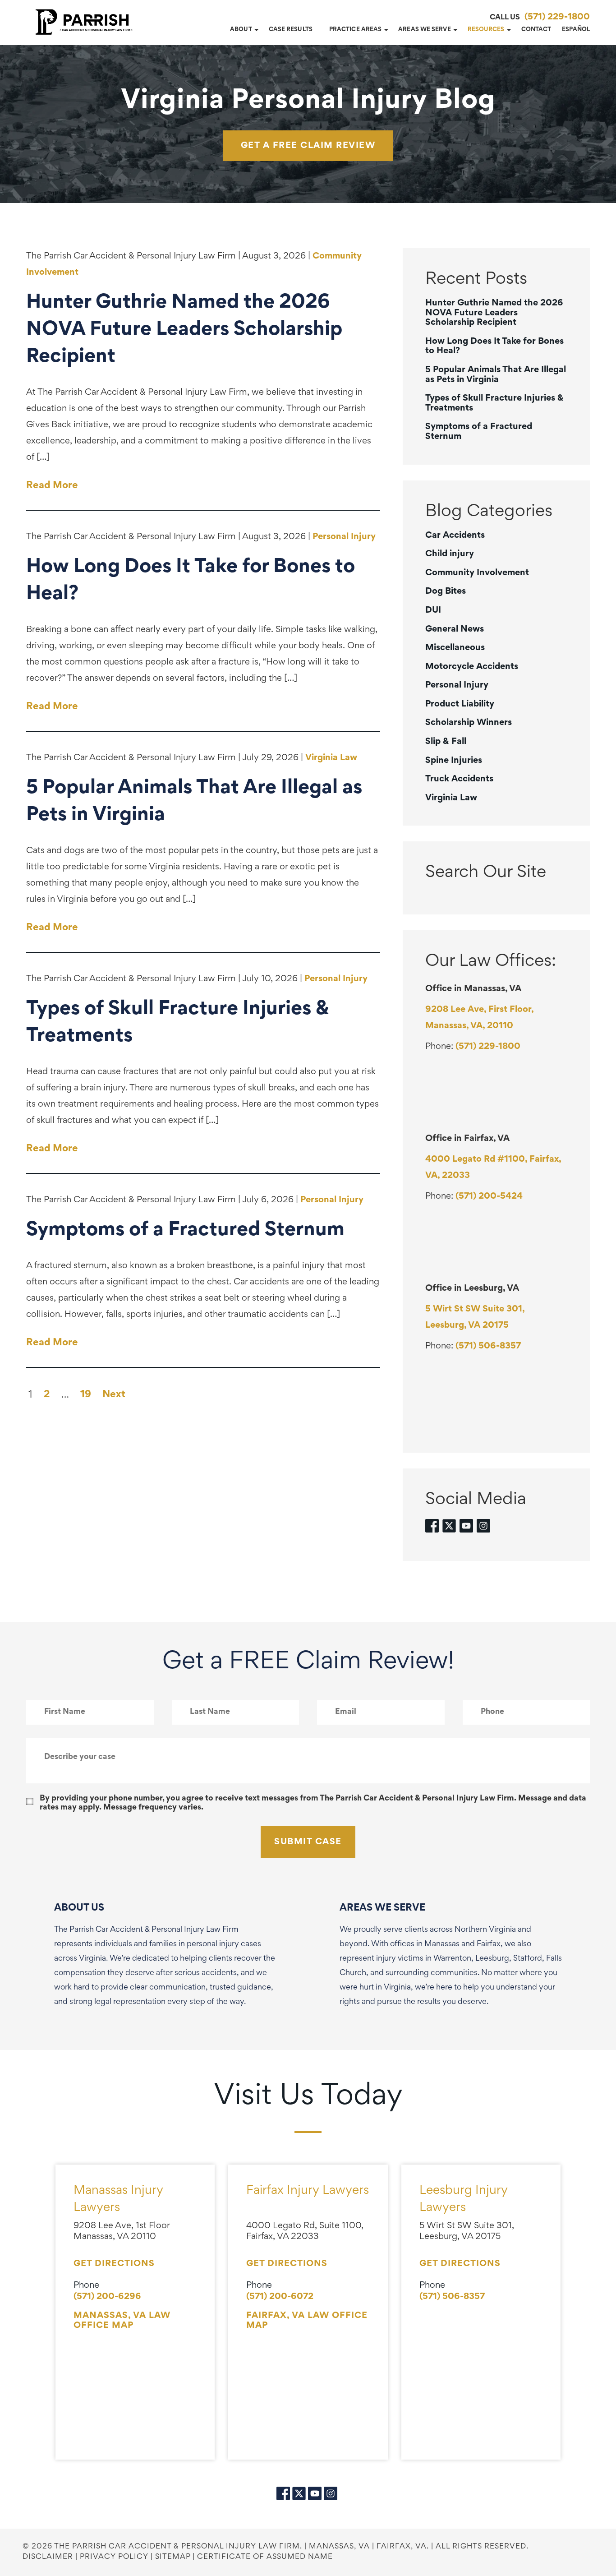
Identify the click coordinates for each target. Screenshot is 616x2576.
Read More (52, 486)
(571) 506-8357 (488, 1346)
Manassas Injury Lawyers (118, 2200)
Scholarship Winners (469, 723)
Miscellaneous (455, 648)
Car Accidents (455, 536)
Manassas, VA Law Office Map (122, 2321)
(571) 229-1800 (557, 17)
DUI (433, 610)
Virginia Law (331, 758)
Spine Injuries (454, 761)
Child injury (450, 554)
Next (114, 1395)
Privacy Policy (114, 2557)
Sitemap (173, 2557)
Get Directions (114, 2264)
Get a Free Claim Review (308, 146)
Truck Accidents (459, 779)
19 (86, 1395)
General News (455, 629)
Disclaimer (48, 2557)
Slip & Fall (446, 742)
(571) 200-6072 (280, 2297)
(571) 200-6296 (107, 2297)
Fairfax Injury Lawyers (308, 2191)
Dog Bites (446, 591)
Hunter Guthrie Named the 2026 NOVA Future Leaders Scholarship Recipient (494, 313)
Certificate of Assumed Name (265, 2557)
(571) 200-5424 (489, 1196)
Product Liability (460, 704)
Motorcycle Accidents (472, 667)
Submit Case (308, 1842)
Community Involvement (477, 573)
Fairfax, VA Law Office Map (307, 2321)
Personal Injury (344, 537)
